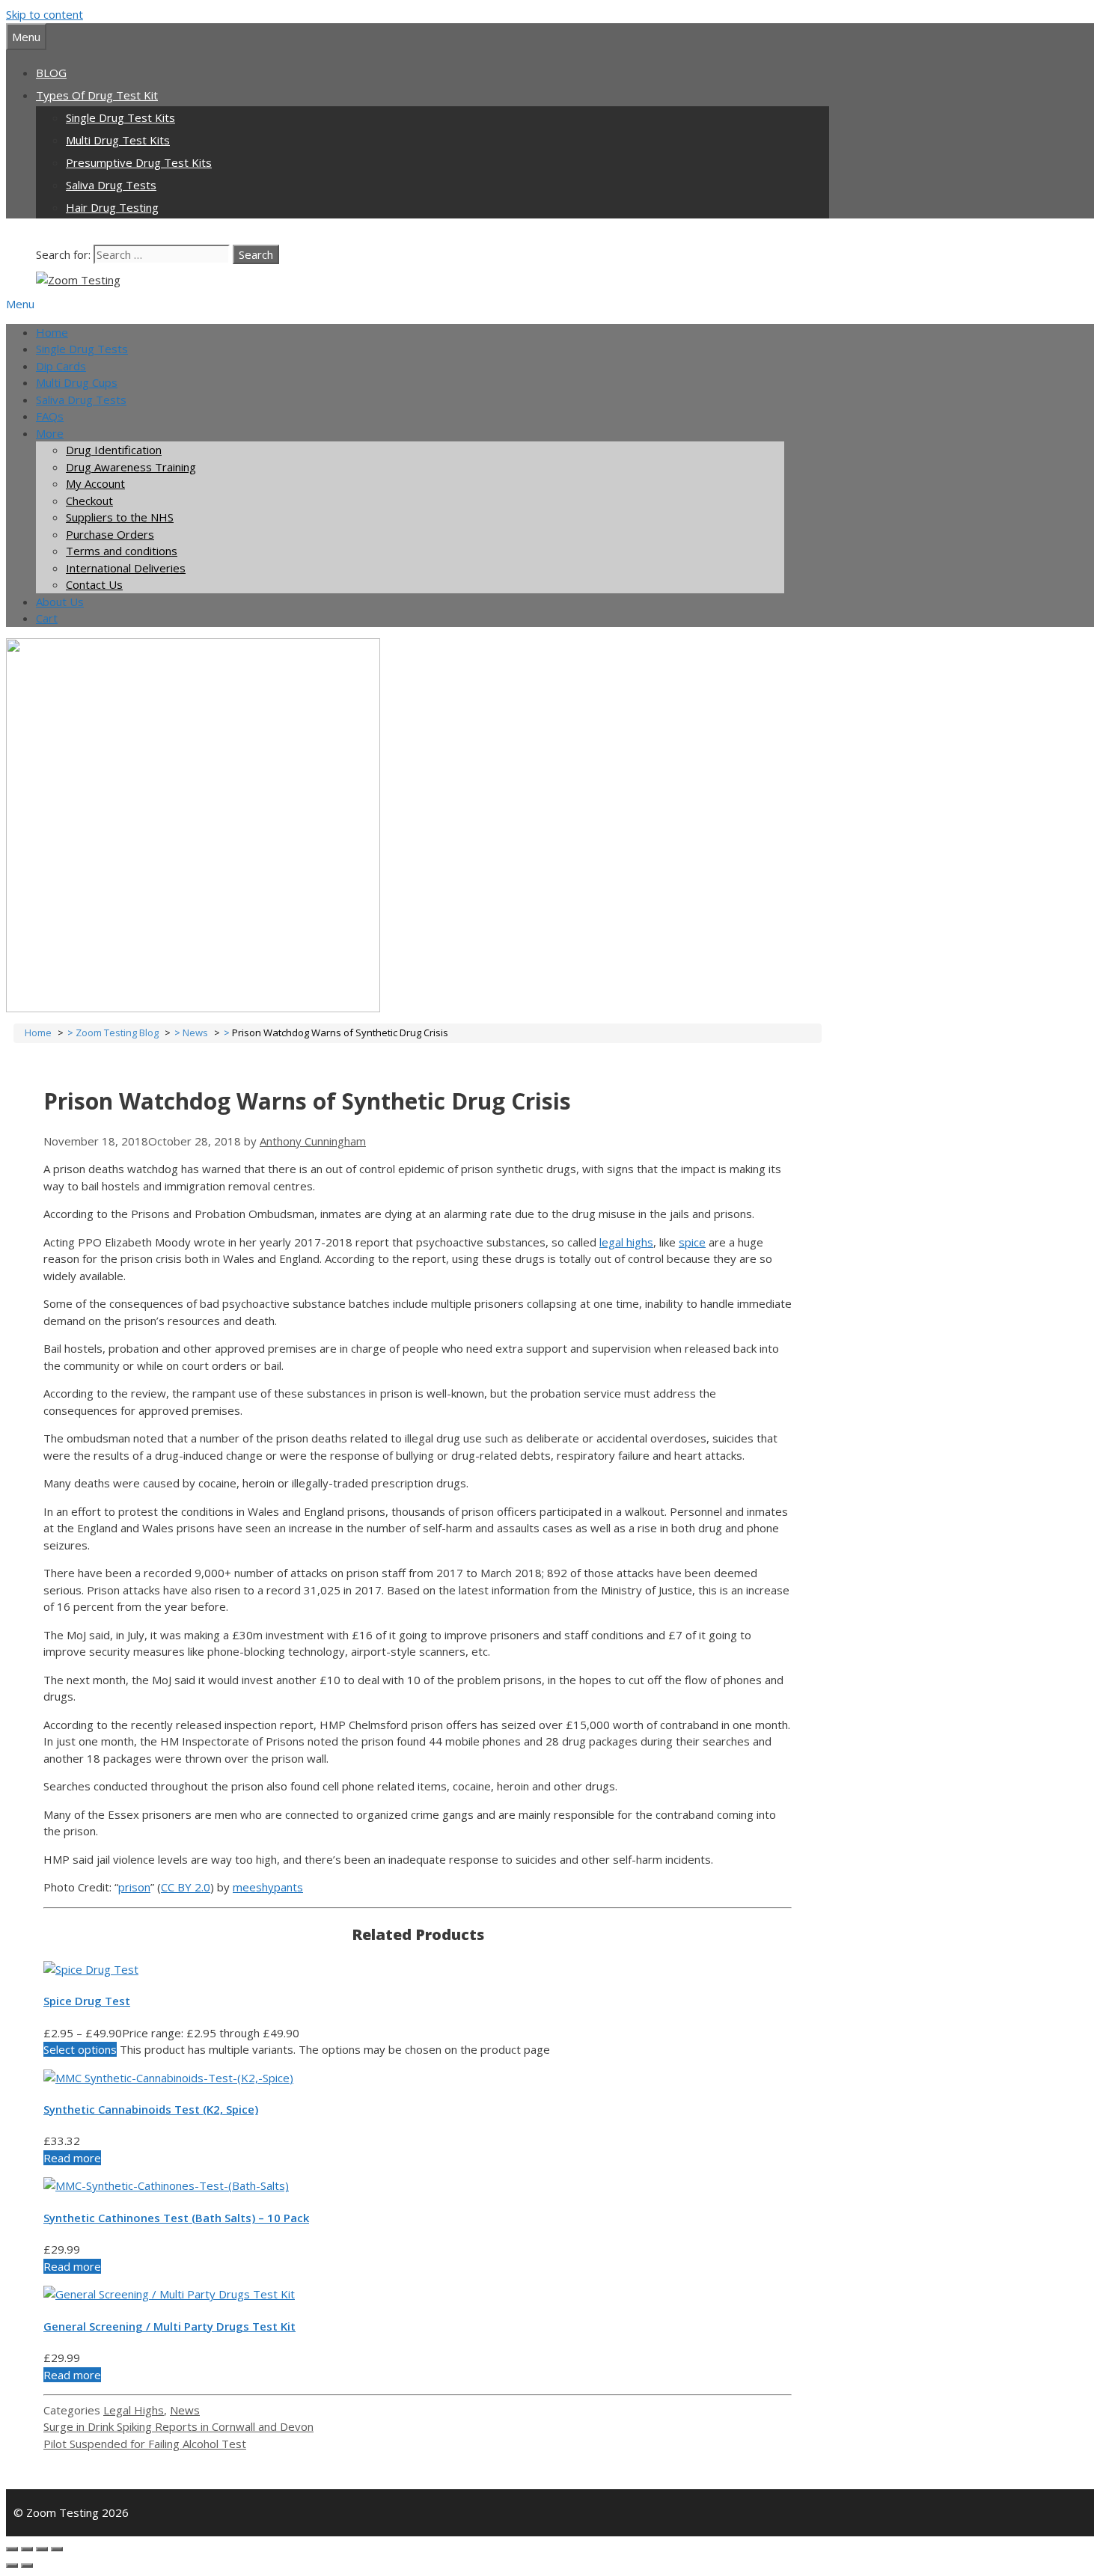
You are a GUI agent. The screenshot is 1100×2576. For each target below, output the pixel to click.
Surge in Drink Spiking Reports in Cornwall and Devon (178, 2426)
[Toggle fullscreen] (42, 2549)
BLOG (51, 73)
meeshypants (268, 1887)
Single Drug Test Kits (120, 117)
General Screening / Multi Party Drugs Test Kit (169, 2326)
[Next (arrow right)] (27, 2566)
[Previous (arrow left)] (12, 2566)
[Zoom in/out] (57, 2549)
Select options (80, 2049)
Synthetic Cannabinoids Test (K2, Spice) (151, 2109)
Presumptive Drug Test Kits (139, 162)
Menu (20, 304)
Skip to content (45, 14)
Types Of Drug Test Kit (97, 95)
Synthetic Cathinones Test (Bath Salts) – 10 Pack (176, 2218)
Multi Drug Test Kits (118, 140)
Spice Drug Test (87, 2001)
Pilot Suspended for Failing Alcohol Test (145, 2444)
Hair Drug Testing (112, 207)
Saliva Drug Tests (111, 185)
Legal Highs (134, 2410)
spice (692, 1242)
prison (134, 1887)
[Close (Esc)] (12, 2549)
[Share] (27, 2549)
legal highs (626, 1242)
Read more (72, 2158)
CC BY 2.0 (186, 1887)
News (185, 2410)
